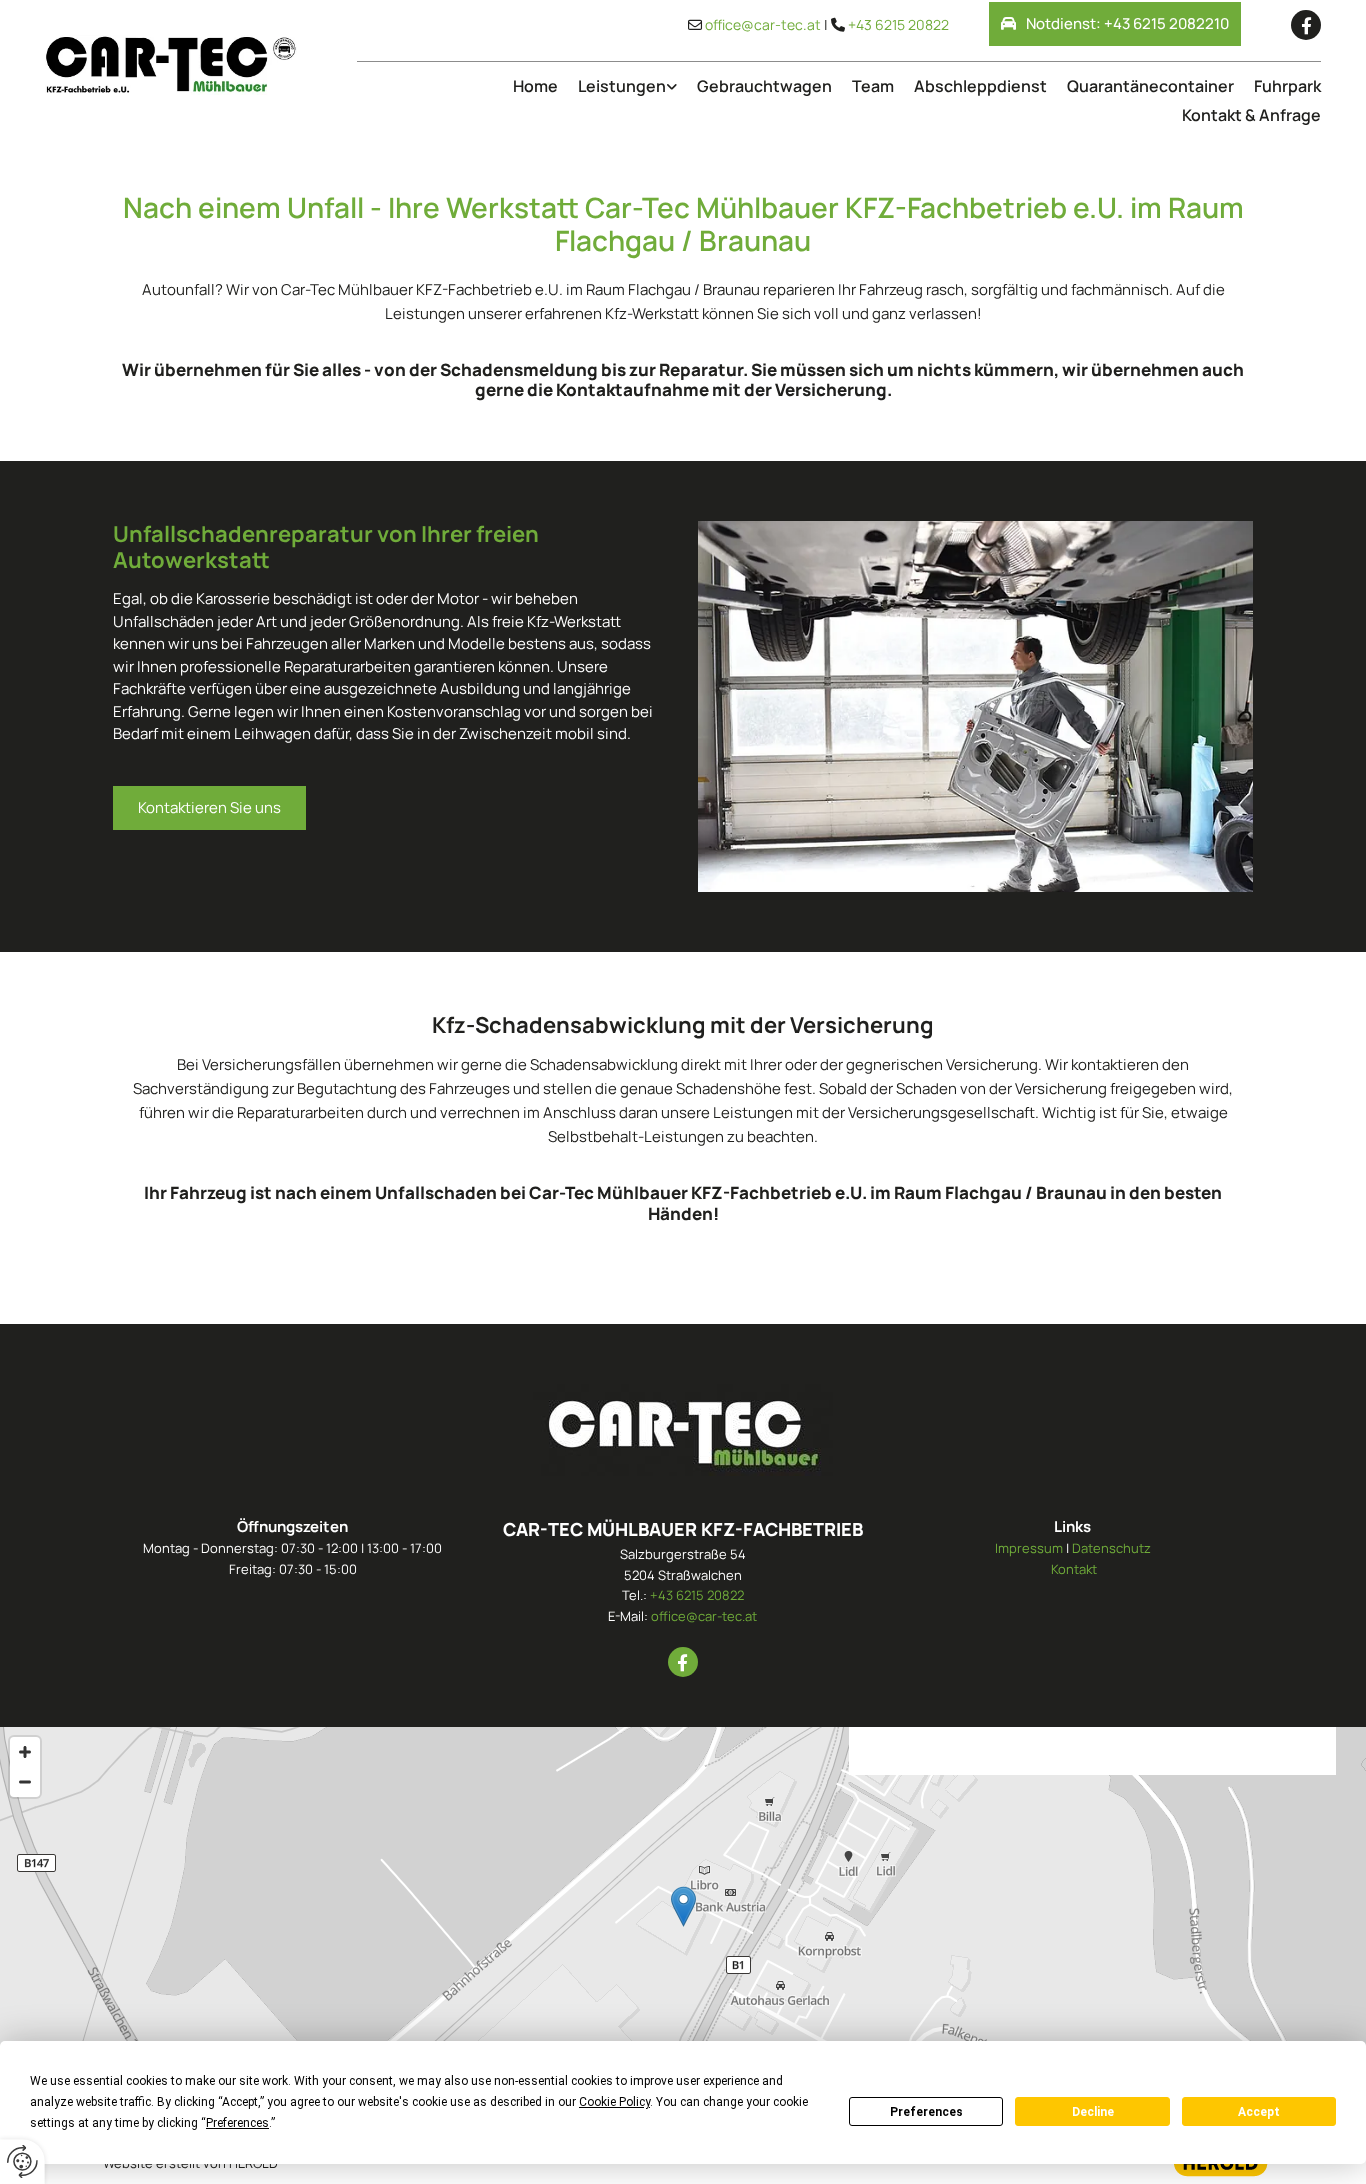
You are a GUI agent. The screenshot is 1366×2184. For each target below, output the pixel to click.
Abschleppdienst (980, 86)
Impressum (1029, 1548)
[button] (1115, 24)
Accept (1259, 2112)
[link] (617, 86)
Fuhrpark (1287, 86)
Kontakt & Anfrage (1251, 115)
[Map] (683, 1927)
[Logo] (171, 65)
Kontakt (1074, 1569)
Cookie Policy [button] (614, 2102)
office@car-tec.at (763, 24)
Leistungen (622, 86)
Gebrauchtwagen (764, 86)
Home (535, 86)
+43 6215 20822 (898, 24)
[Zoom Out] (25, 1782)
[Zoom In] (25, 1752)
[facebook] (1306, 25)
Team (873, 86)
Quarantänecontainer (1150, 86)
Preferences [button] (237, 2123)
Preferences (926, 2112)
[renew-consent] (22, 2161)
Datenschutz (1111, 1548)
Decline (1093, 2112)
